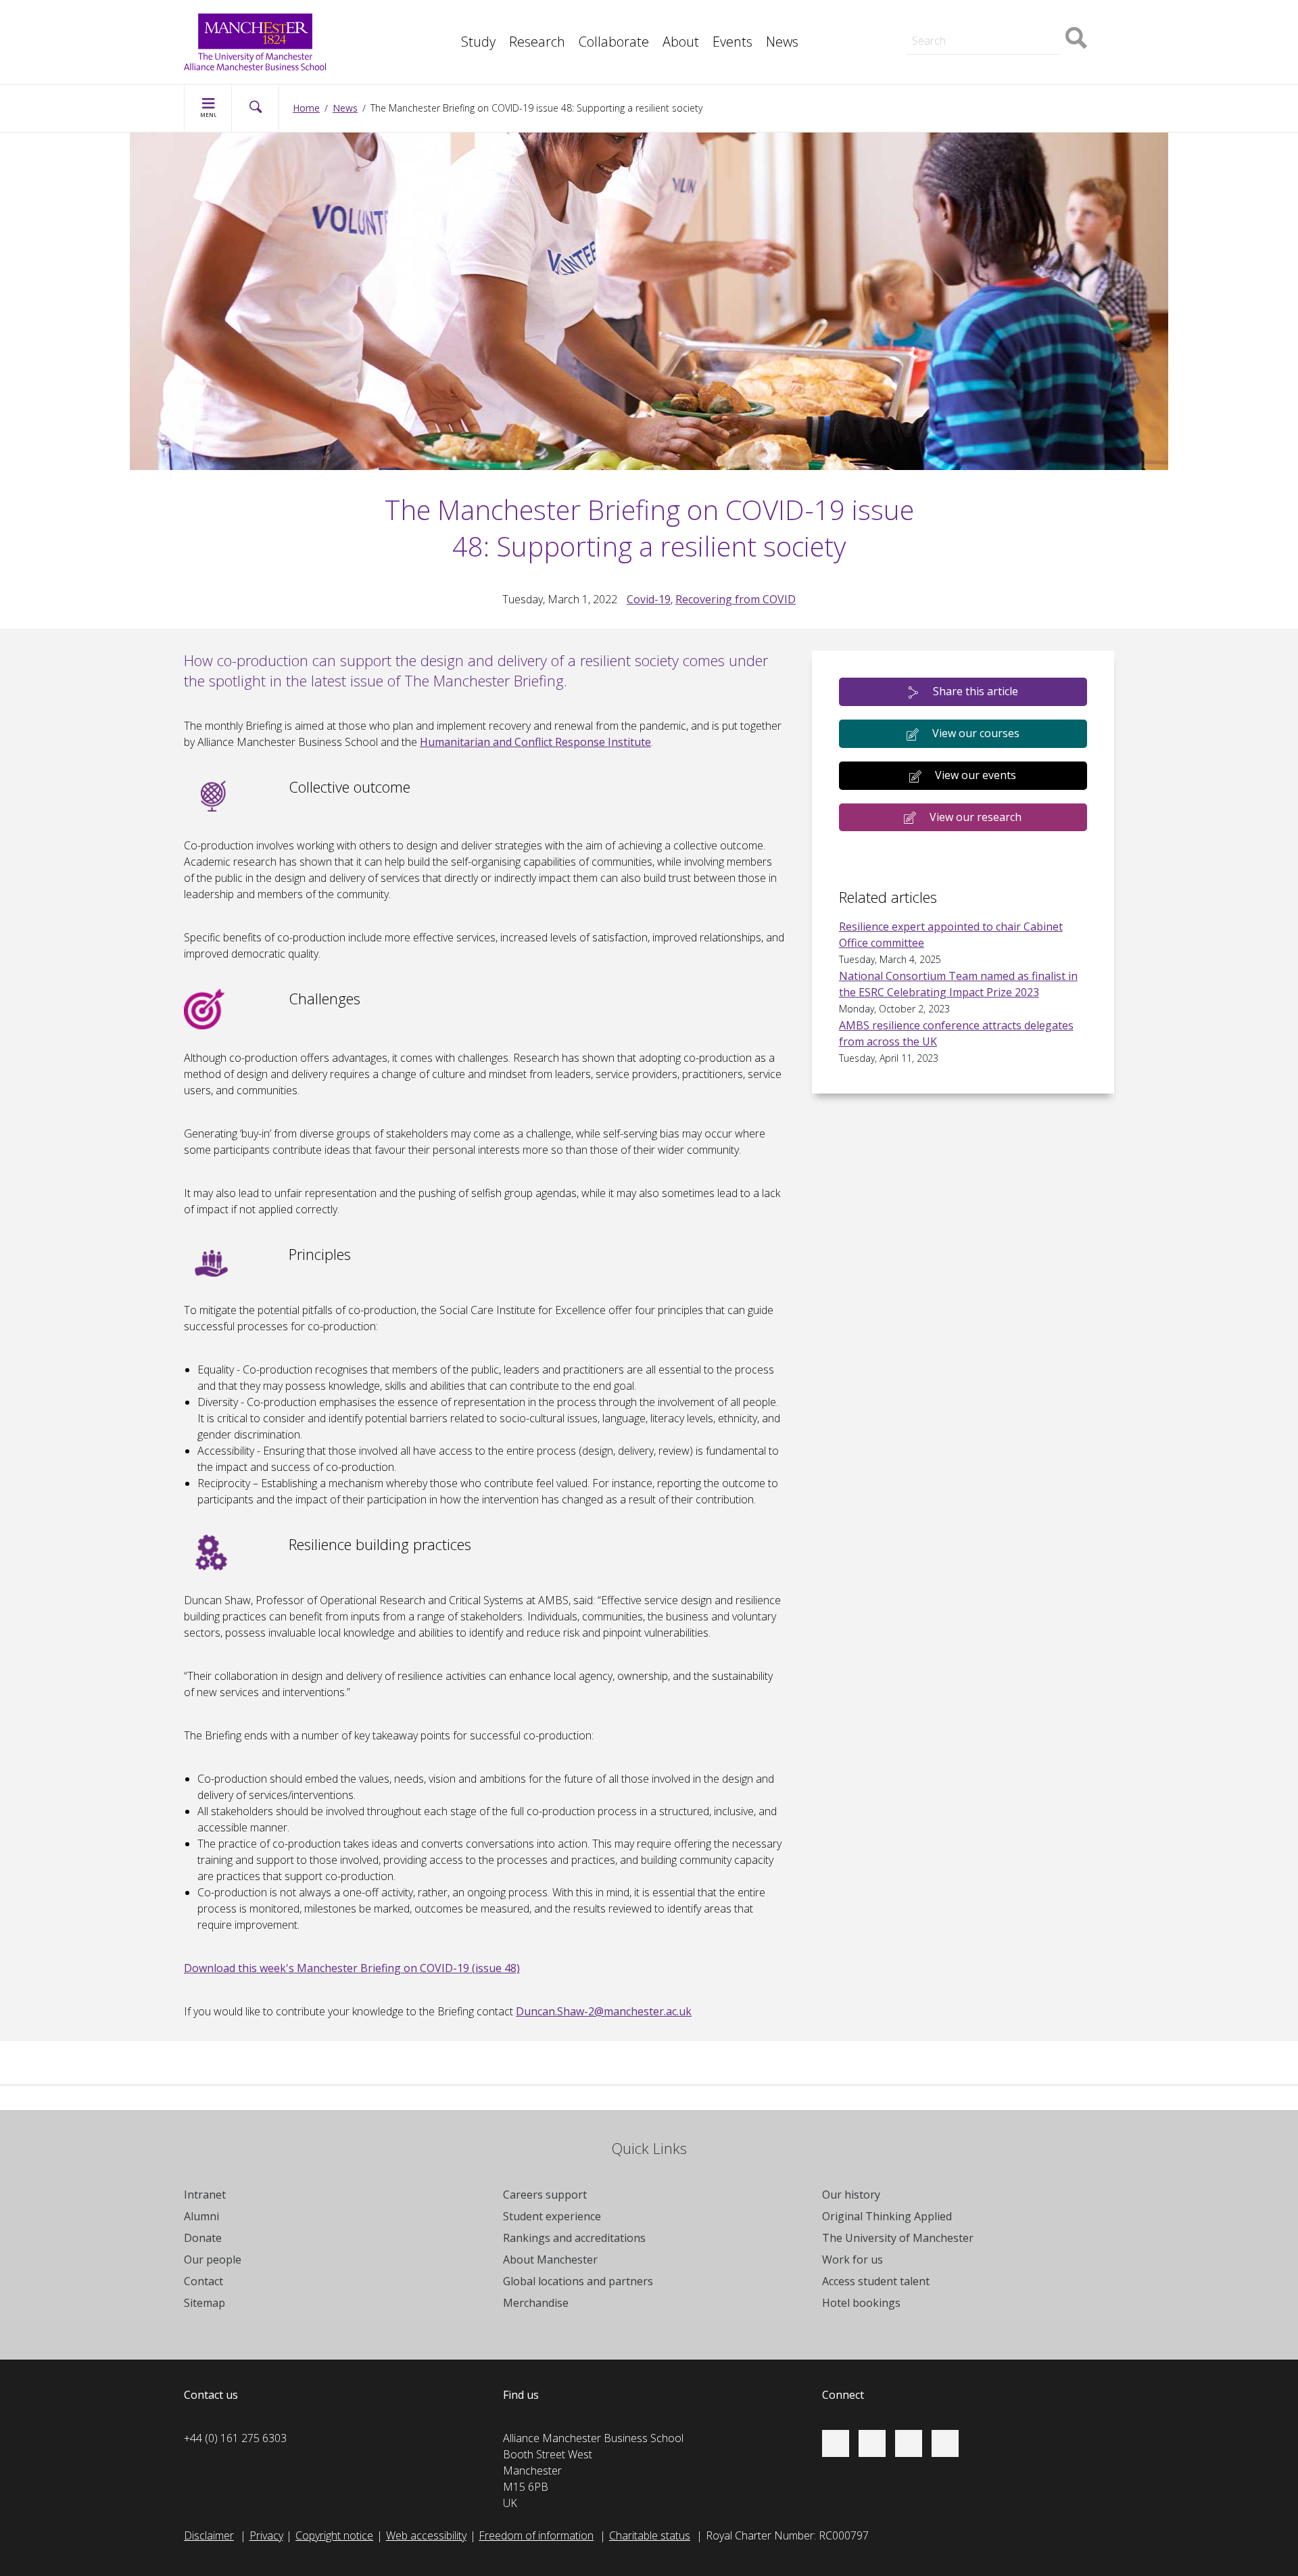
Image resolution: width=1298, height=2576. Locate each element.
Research (537, 42)
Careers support (545, 2195)
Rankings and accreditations (574, 2238)
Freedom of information (536, 2535)
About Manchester (550, 2259)
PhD (906, 19)
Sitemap (205, 2303)
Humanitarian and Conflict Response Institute (535, 742)
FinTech (449, 49)
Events (732, 42)
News (782, 42)
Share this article (976, 691)
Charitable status (650, 2535)
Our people (213, 2259)
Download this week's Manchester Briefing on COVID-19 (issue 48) (352, 1968)
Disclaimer (209, 2535)
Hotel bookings (861, 2303)
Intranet (205, 2195)
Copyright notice (334, 2535)
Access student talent (876, 2281)
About (681, 42)
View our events (976, 775)
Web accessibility (426, 2535)
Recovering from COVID (736, 599)
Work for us (852, 2259)
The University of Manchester (898, 2238)
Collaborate (614, 42)
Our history (851, 2195)
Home (306, 108)
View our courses (976, 733)
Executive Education (711, 19)
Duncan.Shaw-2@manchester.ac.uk (604, 2011)
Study (478, 42)
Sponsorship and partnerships (968, 19)
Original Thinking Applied (887, 2216)
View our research (976, 817)
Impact (447, 19)
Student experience (552, 2216)
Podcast (450, 49)
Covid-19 (649, 599)
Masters (915, 19)
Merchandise (536, 2303)
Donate (203, 2238)
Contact (203, 2281)
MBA (442, 19)
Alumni (201, 2216)
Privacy (266, 2535)
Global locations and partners (578, 2281)
